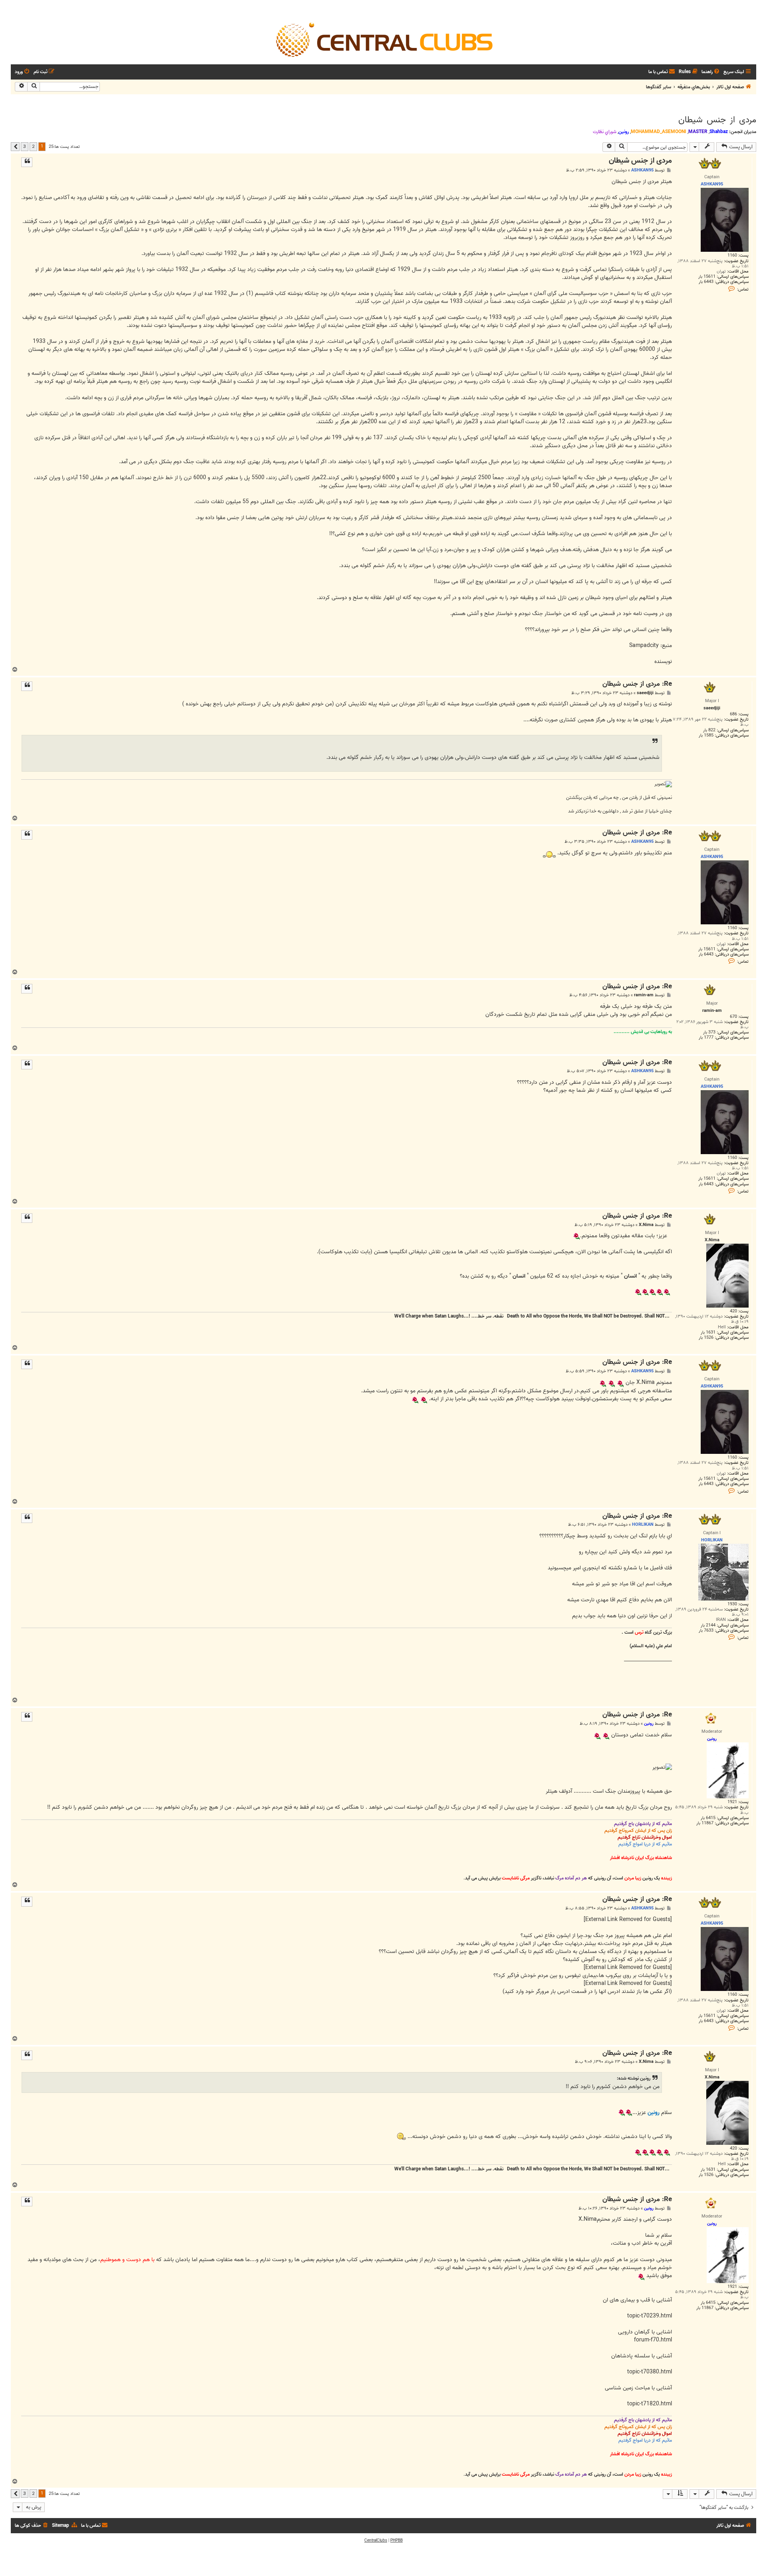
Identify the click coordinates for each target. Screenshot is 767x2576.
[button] (15, 147)
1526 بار (706, 1338)
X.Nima (646, 1225)
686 (733, 714)
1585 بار (706, 736)
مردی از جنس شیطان (717, 120)
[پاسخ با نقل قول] (27, 162)
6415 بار (708, 1818)
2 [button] (33, 146)
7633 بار (706, 1631)
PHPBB (396, 2540)
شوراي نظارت (605, 132)
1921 (732, 1802)
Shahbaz (719, 132)
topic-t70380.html (650, 2372)
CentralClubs (376, 2540)
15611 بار (707, 277)
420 (733, 1311)
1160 (732, 256)
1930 (732, 1604)
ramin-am (644, 995)
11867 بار (705, 1823)
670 (733, 1017)
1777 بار (706, 1038)
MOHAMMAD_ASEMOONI (659, 132)
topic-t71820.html (650, 2404)
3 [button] (25, 146)
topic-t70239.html (650, 2316)
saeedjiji (645, 693)
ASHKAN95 (642, 170)
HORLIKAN (643, 1525)
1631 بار (708, 1333)
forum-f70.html (653, 2340)
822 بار (709, 730)
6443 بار (706, 282)
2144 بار (708, 1625)
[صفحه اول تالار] (383, 39)
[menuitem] (711, 72)
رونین (624, 132)
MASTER (698, 132)
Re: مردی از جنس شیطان (637, 684)
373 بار (709, 1032)
